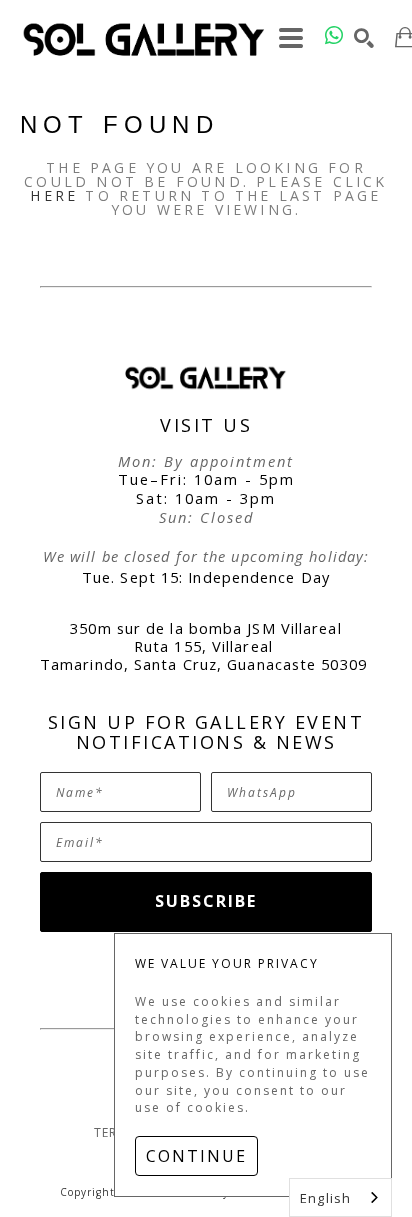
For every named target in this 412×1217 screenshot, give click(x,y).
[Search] (364, 38)
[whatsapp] (334, 35)
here (54, 195)
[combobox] (340, 1197)
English (325, 1198)
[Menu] (291, 38)
